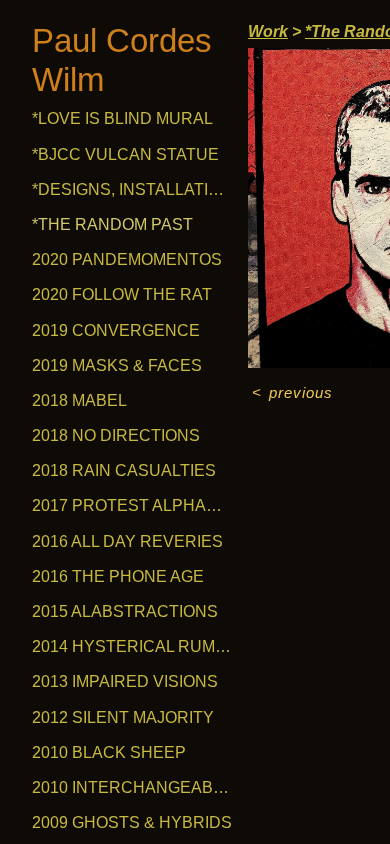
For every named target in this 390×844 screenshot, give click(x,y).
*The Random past (112, 224)
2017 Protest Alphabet (132, 505)
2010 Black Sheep (109, 752)
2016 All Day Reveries (127, 541)
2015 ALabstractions (125, 611)
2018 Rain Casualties (124, 470)
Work (268, 31)
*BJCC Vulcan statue (125, 154)
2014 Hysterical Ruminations (132, 646)
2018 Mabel (79, 400)
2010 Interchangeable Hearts (132, 787)
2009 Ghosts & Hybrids (132, 822)
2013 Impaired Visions (125, 681)
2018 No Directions (116, 435)
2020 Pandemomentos (127, 259)
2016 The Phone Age (118, 576)
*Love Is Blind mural (122, 118)
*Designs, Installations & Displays (132, 189)
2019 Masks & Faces (117, 365)
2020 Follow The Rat (122, 294)
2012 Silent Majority (123, 717)
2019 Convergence (116, 330)
